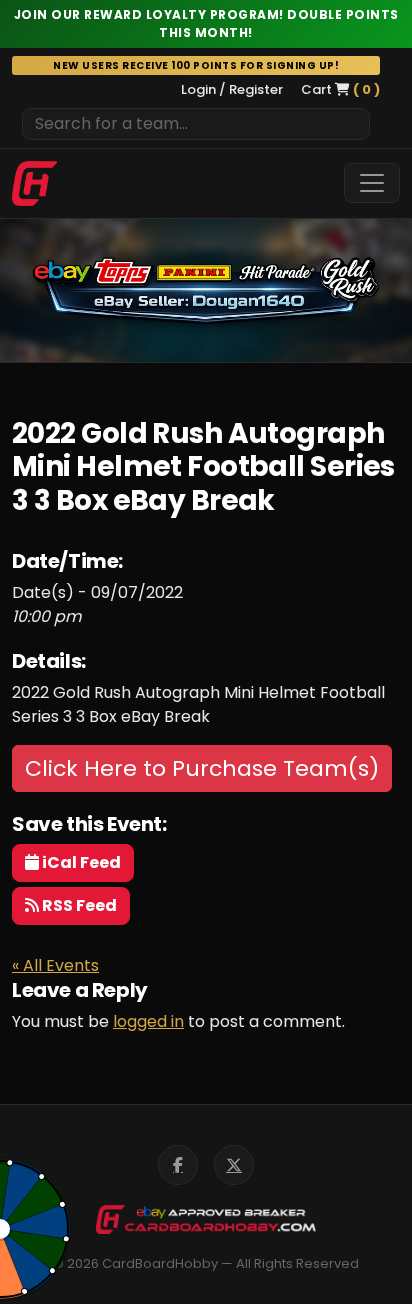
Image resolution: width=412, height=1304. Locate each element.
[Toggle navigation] (372, 183)
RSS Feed (78, 905)
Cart (340, 89)
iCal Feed (80, 862)
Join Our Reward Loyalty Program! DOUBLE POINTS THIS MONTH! (206, 23)
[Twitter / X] (234, 1165)
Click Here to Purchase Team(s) (202, 768)
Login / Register (232, 89)
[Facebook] (178, 1165)
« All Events (55, 965)
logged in (148, 1021)
